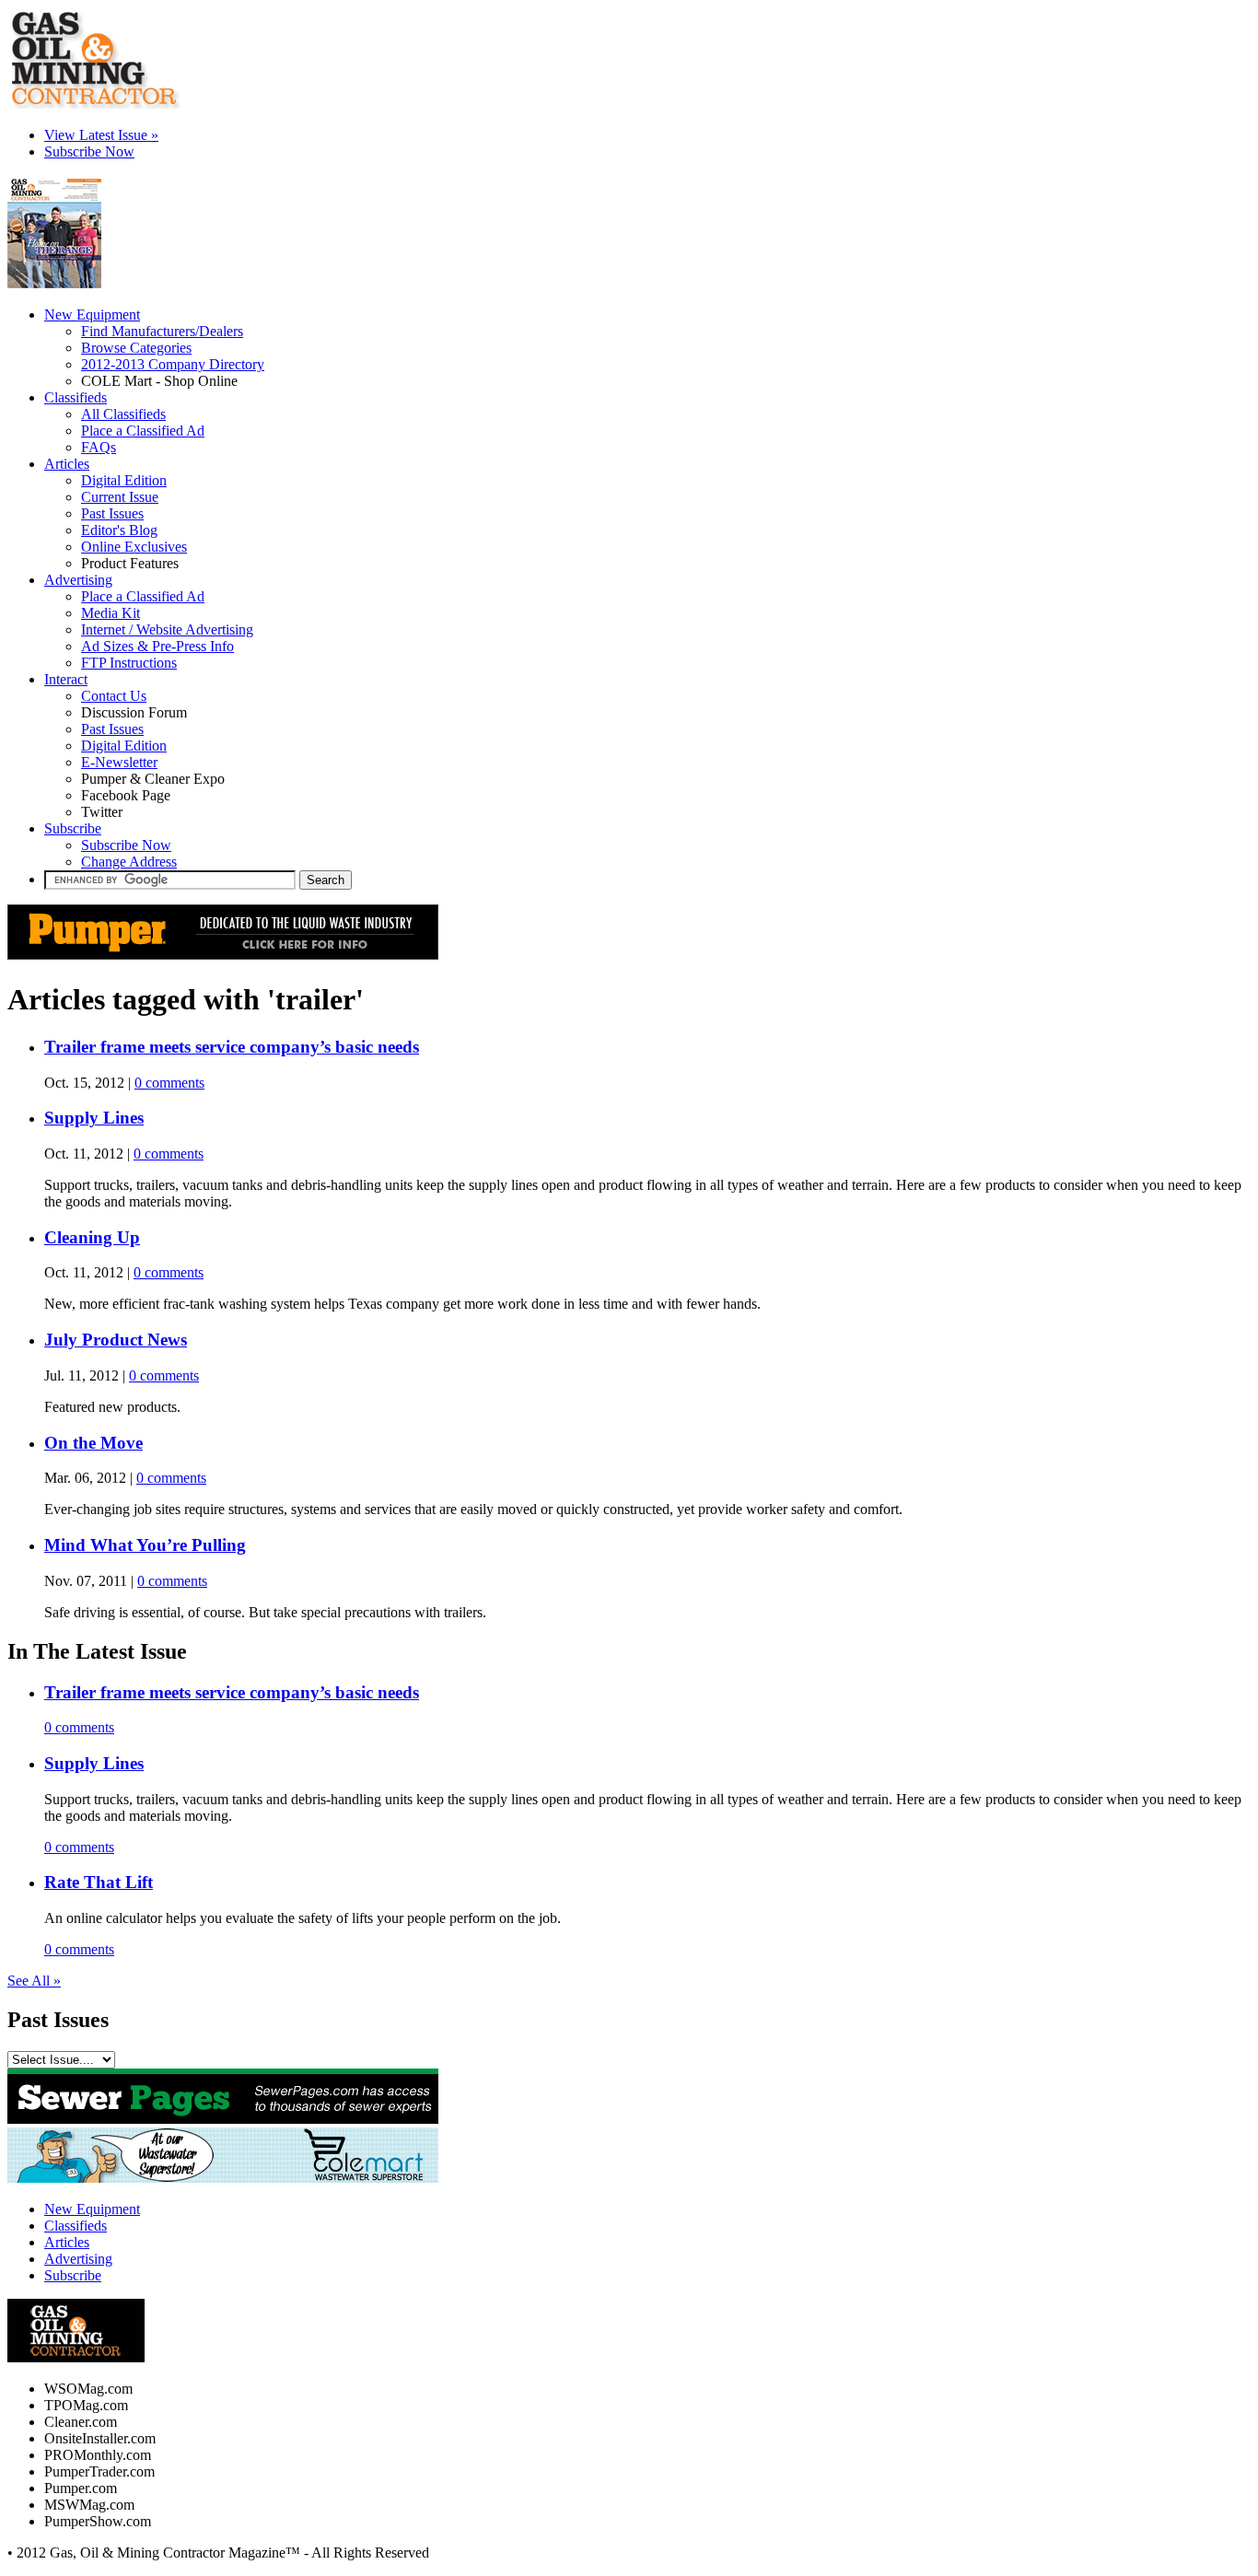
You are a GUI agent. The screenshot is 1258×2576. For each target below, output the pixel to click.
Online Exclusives (134, 547)
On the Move (93, 1443)
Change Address (129, 862)
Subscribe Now (126, 845)
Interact (66, 679)
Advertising (78, 580)
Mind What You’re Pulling (145, 1545)
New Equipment (92, 2209)
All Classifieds (123, 414)
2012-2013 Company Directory (173, 364)
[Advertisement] (55, 276)
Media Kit (111, 613)
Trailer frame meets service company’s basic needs (232, 1047)
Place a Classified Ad (143, 431)
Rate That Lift (99, 1882)
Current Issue (120, 497)
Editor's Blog (119, 530)
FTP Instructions (129, 663)
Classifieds (76, 2226)
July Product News (116, 1340)
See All (34, 1981)
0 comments (169, 1083)
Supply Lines (94, 1118)
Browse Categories (136, 348)
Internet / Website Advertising (167, 629)
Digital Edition (124, 480)
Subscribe (73, 828)
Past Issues (112, 513)
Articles (67, 2242)
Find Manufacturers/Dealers (162, 331)
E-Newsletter (119, 762)
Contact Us (114, 696)
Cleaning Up (92, 1237)
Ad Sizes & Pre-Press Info (157, 646)
